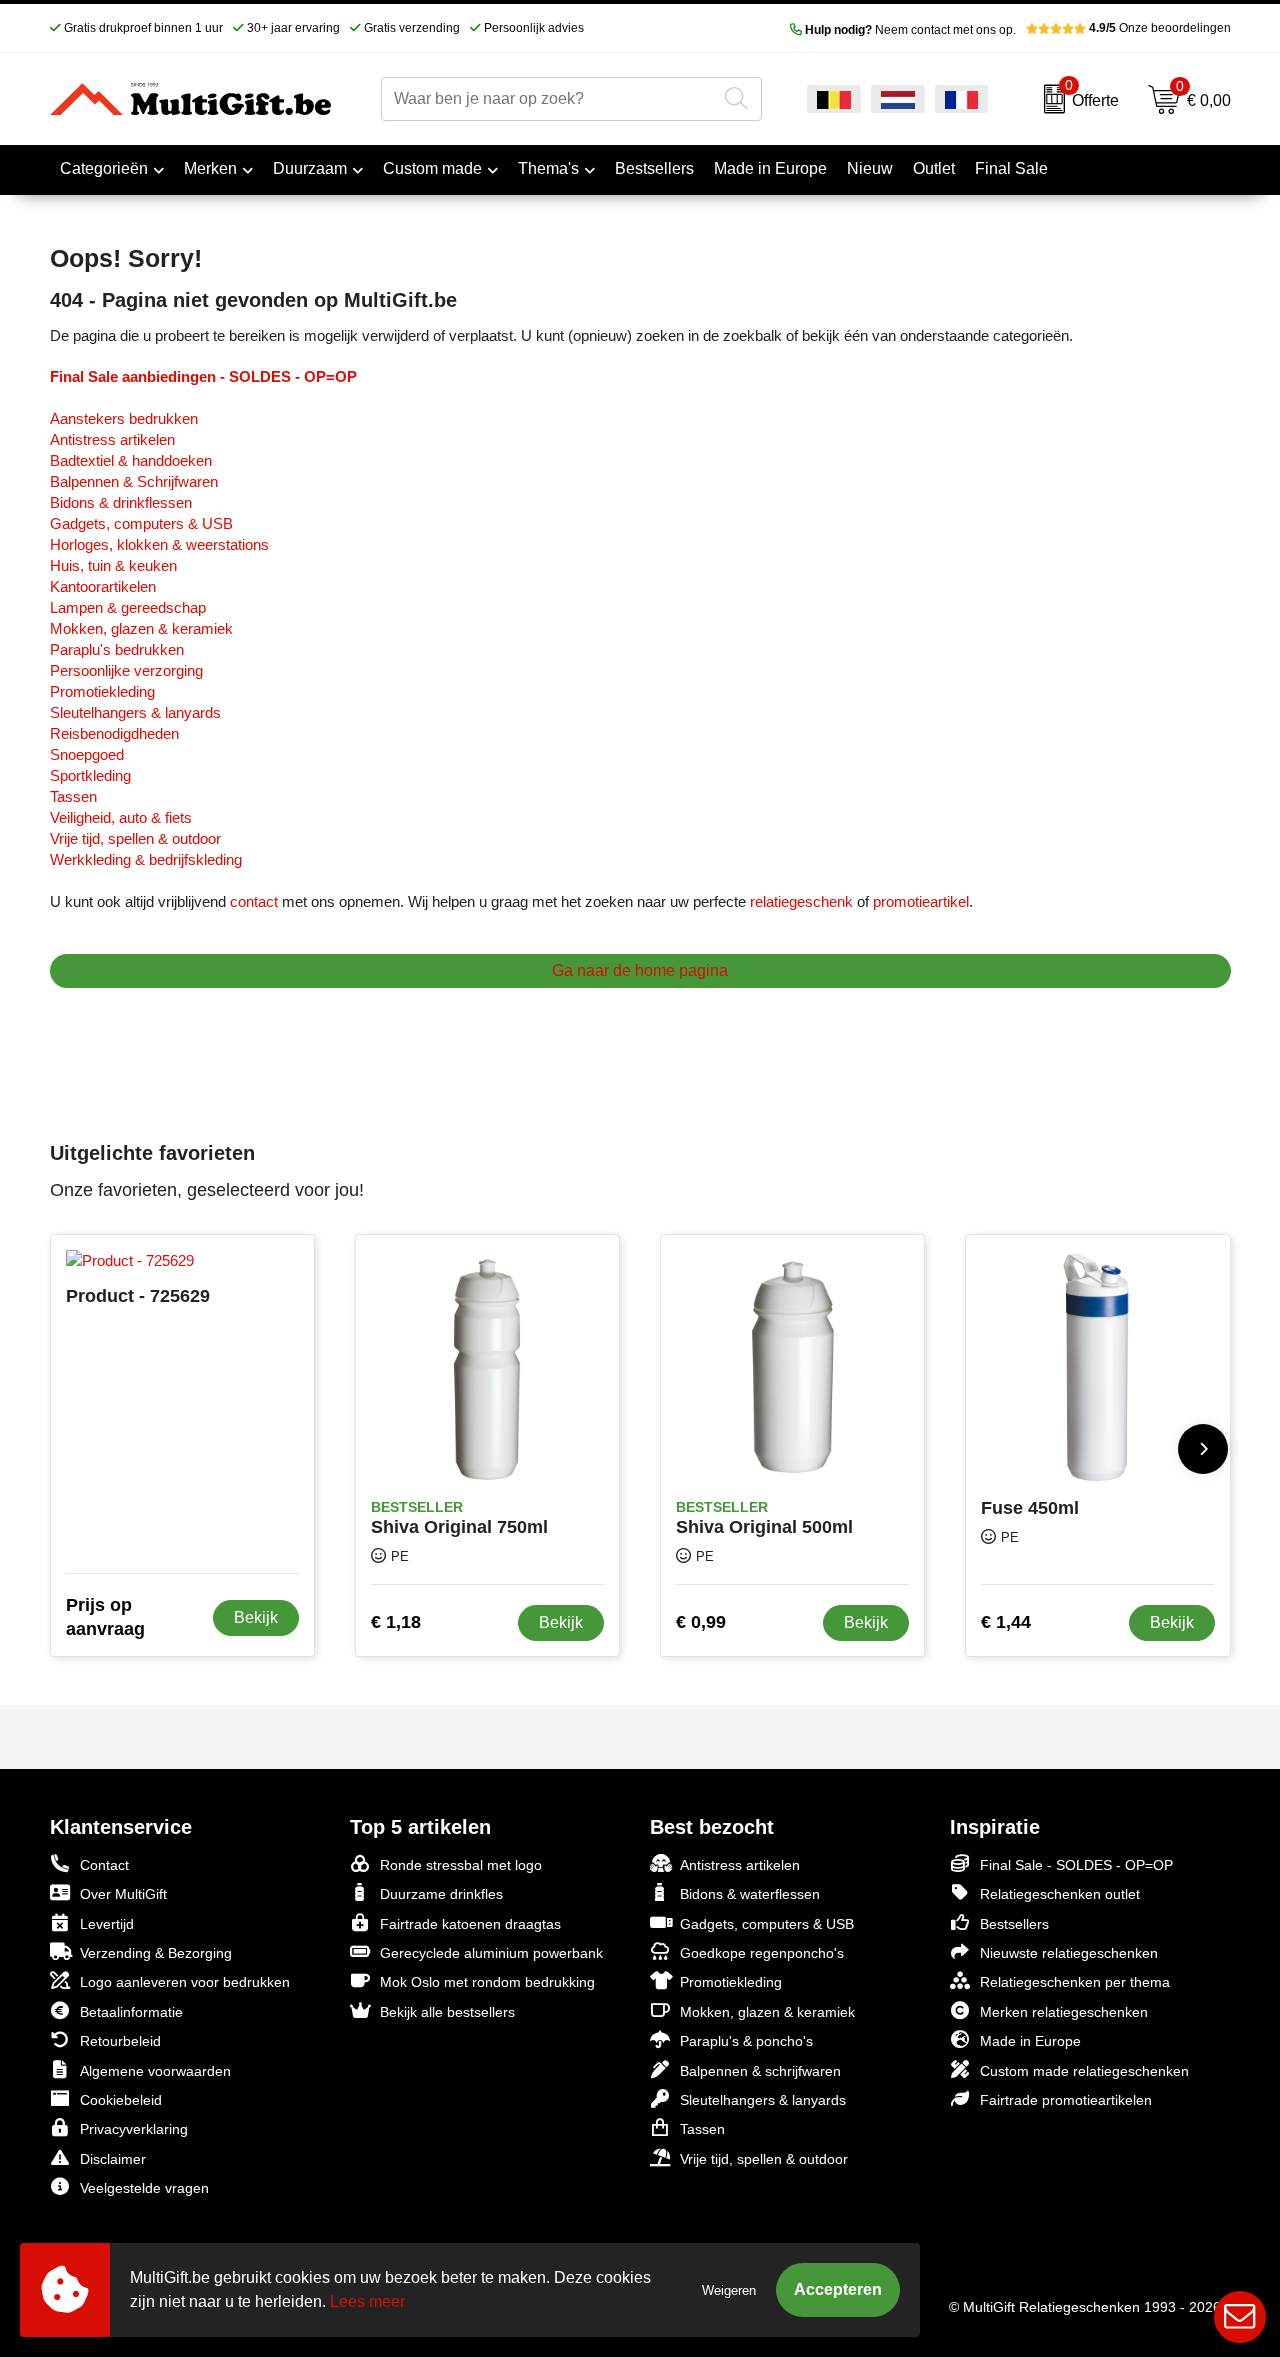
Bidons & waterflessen (750, 1894)
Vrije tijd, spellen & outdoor (135, 838)
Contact (104, 1865)
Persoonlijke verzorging (126, 670)
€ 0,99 (701, 1622)
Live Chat (1240, 2317)
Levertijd (107, 1924)
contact (254, 901)
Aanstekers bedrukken (124, 418)
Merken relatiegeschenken (1064, 2012)
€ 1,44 (1006, 1622)
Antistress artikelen (112, 439)
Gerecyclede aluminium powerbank (491, 1953)
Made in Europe (1030, 2041)
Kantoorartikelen (103, 586)
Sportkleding (90, 775)
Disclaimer (113, 2159)
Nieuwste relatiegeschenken (1069, 1953)
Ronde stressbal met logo (461, 1865)
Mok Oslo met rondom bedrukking (487, 1982)
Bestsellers (1014, 1924)
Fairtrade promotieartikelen (1066, 2100)
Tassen (73, 796)
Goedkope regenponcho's (762, 1953)
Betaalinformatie (131, 2012)
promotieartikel (921, 901)
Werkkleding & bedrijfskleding (146, 859)
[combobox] (549, 99)
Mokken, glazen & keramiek (141, 628)
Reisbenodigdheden (114, 733)
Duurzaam (310, 168)
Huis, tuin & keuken (113, 565)
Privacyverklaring (134, 2129)
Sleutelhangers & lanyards (135, 712)
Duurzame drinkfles (441, 1894)
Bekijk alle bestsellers (447, 2012)
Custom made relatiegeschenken (1084, 2071)
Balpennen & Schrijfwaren (134, 481)
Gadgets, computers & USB (141, 523)
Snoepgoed (87, 754)
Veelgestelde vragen (144, 2188)
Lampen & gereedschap (128, 607)
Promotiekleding (102, 691)
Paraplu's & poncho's (746, 2041)
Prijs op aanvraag (105, 1616)
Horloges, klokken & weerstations (159, 544)
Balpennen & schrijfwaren (760, 2071)
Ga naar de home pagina (640, 970)
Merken (210, 168)
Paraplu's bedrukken (117, 649)
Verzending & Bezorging (156, 1953)
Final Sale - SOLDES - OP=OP (1076, 1865)
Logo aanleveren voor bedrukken (185, 1982)
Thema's (548, 168)
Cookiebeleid (121, 2100)
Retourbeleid (120, 2041)
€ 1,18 (396, 1622)
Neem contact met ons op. (910, 30)
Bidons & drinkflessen (121, 502)
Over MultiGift (123, 1894)
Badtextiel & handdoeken (131, 460)
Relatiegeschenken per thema (1075, 1982)
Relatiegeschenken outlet (1060, 1894)
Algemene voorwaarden (155, 2071)
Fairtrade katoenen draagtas (470, 1924)
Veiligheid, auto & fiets (121, 817)
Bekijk (256, 1617)
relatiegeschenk (801, 901)
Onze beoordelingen (1160, 28)
